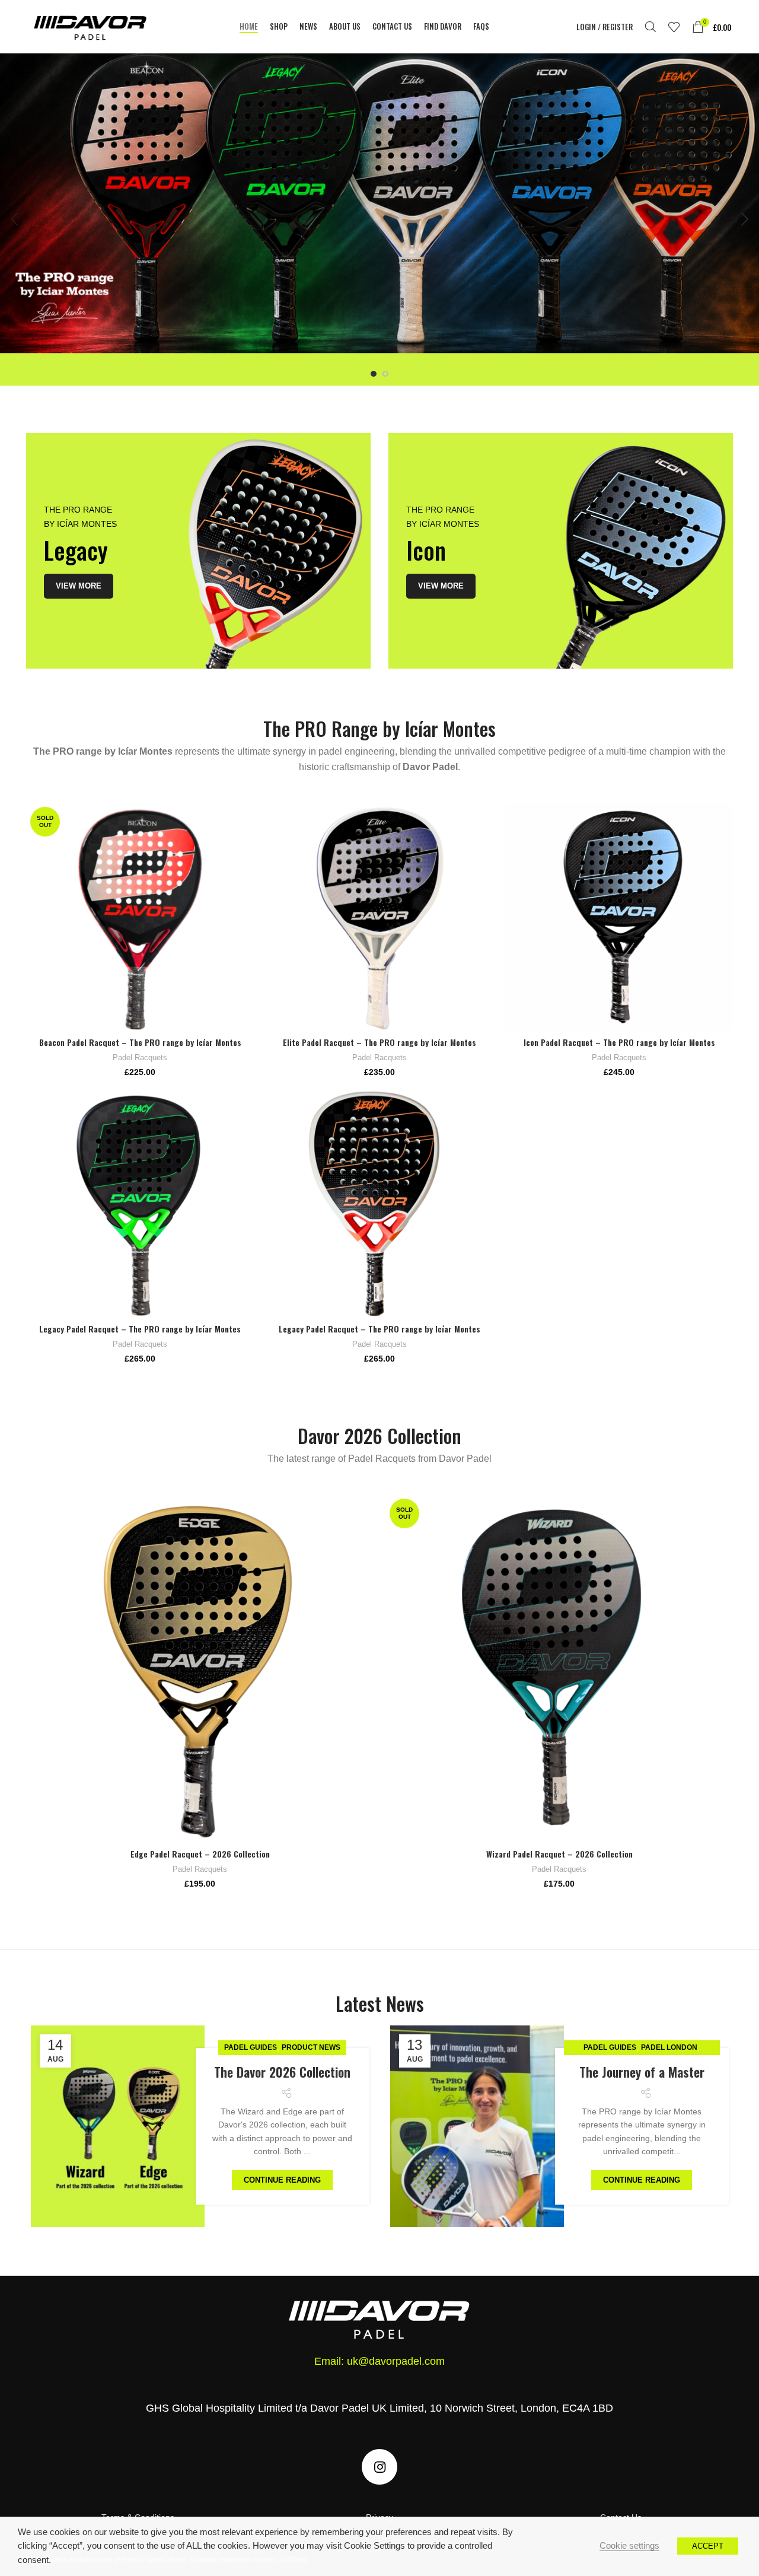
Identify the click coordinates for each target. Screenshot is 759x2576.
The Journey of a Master (642, 2072)
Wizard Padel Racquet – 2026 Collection (559, 1854)
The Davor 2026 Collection (282, 2072)
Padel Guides (251, 2047)
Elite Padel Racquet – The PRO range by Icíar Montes (379, 1042)
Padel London (669, 2047)
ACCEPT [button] (708, 2546)
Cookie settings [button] (629, 2546)
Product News (311, 2047)
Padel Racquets (140, 1058)
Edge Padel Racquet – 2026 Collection (200, 1854)
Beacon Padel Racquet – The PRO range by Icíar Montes (140, 1042)
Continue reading (282, 2180)
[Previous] (15, 220)
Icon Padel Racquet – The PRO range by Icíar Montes (619, 1042)
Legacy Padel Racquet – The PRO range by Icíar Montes (140, 1329)
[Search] (650, 27)
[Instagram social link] (379, 2467)
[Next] (744, 220)
